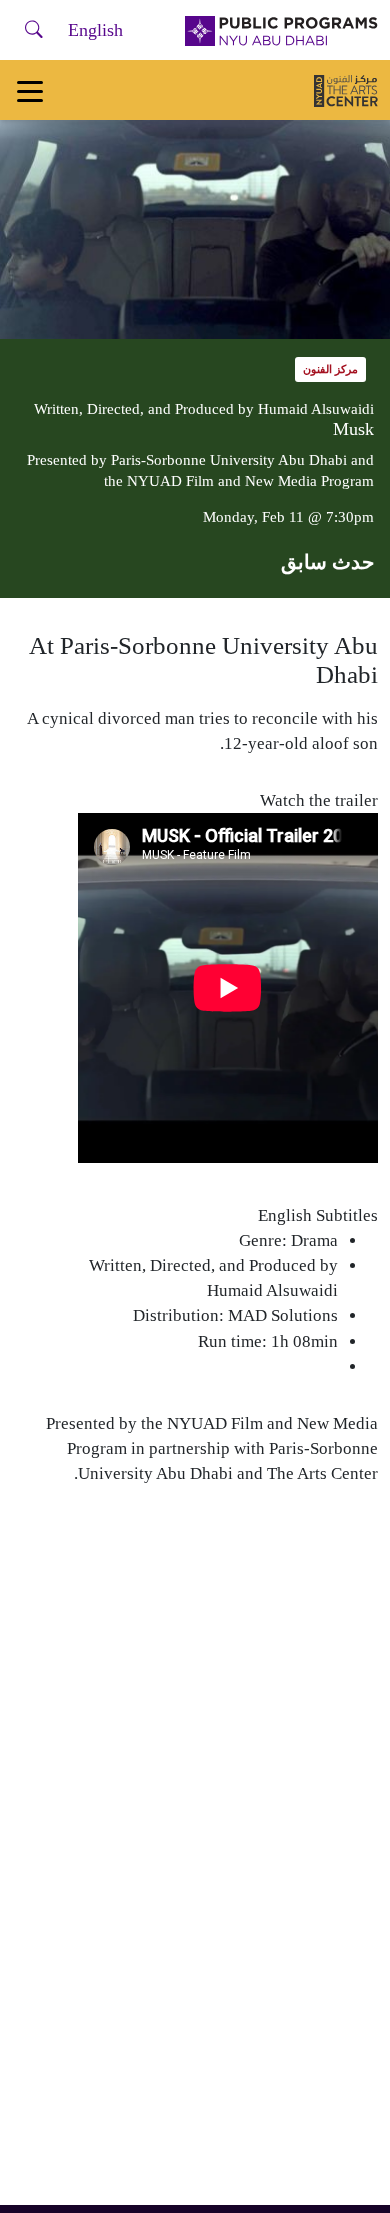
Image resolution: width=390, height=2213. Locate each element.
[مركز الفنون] (346, 90)
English (95, 30)
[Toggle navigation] (30, 90)
